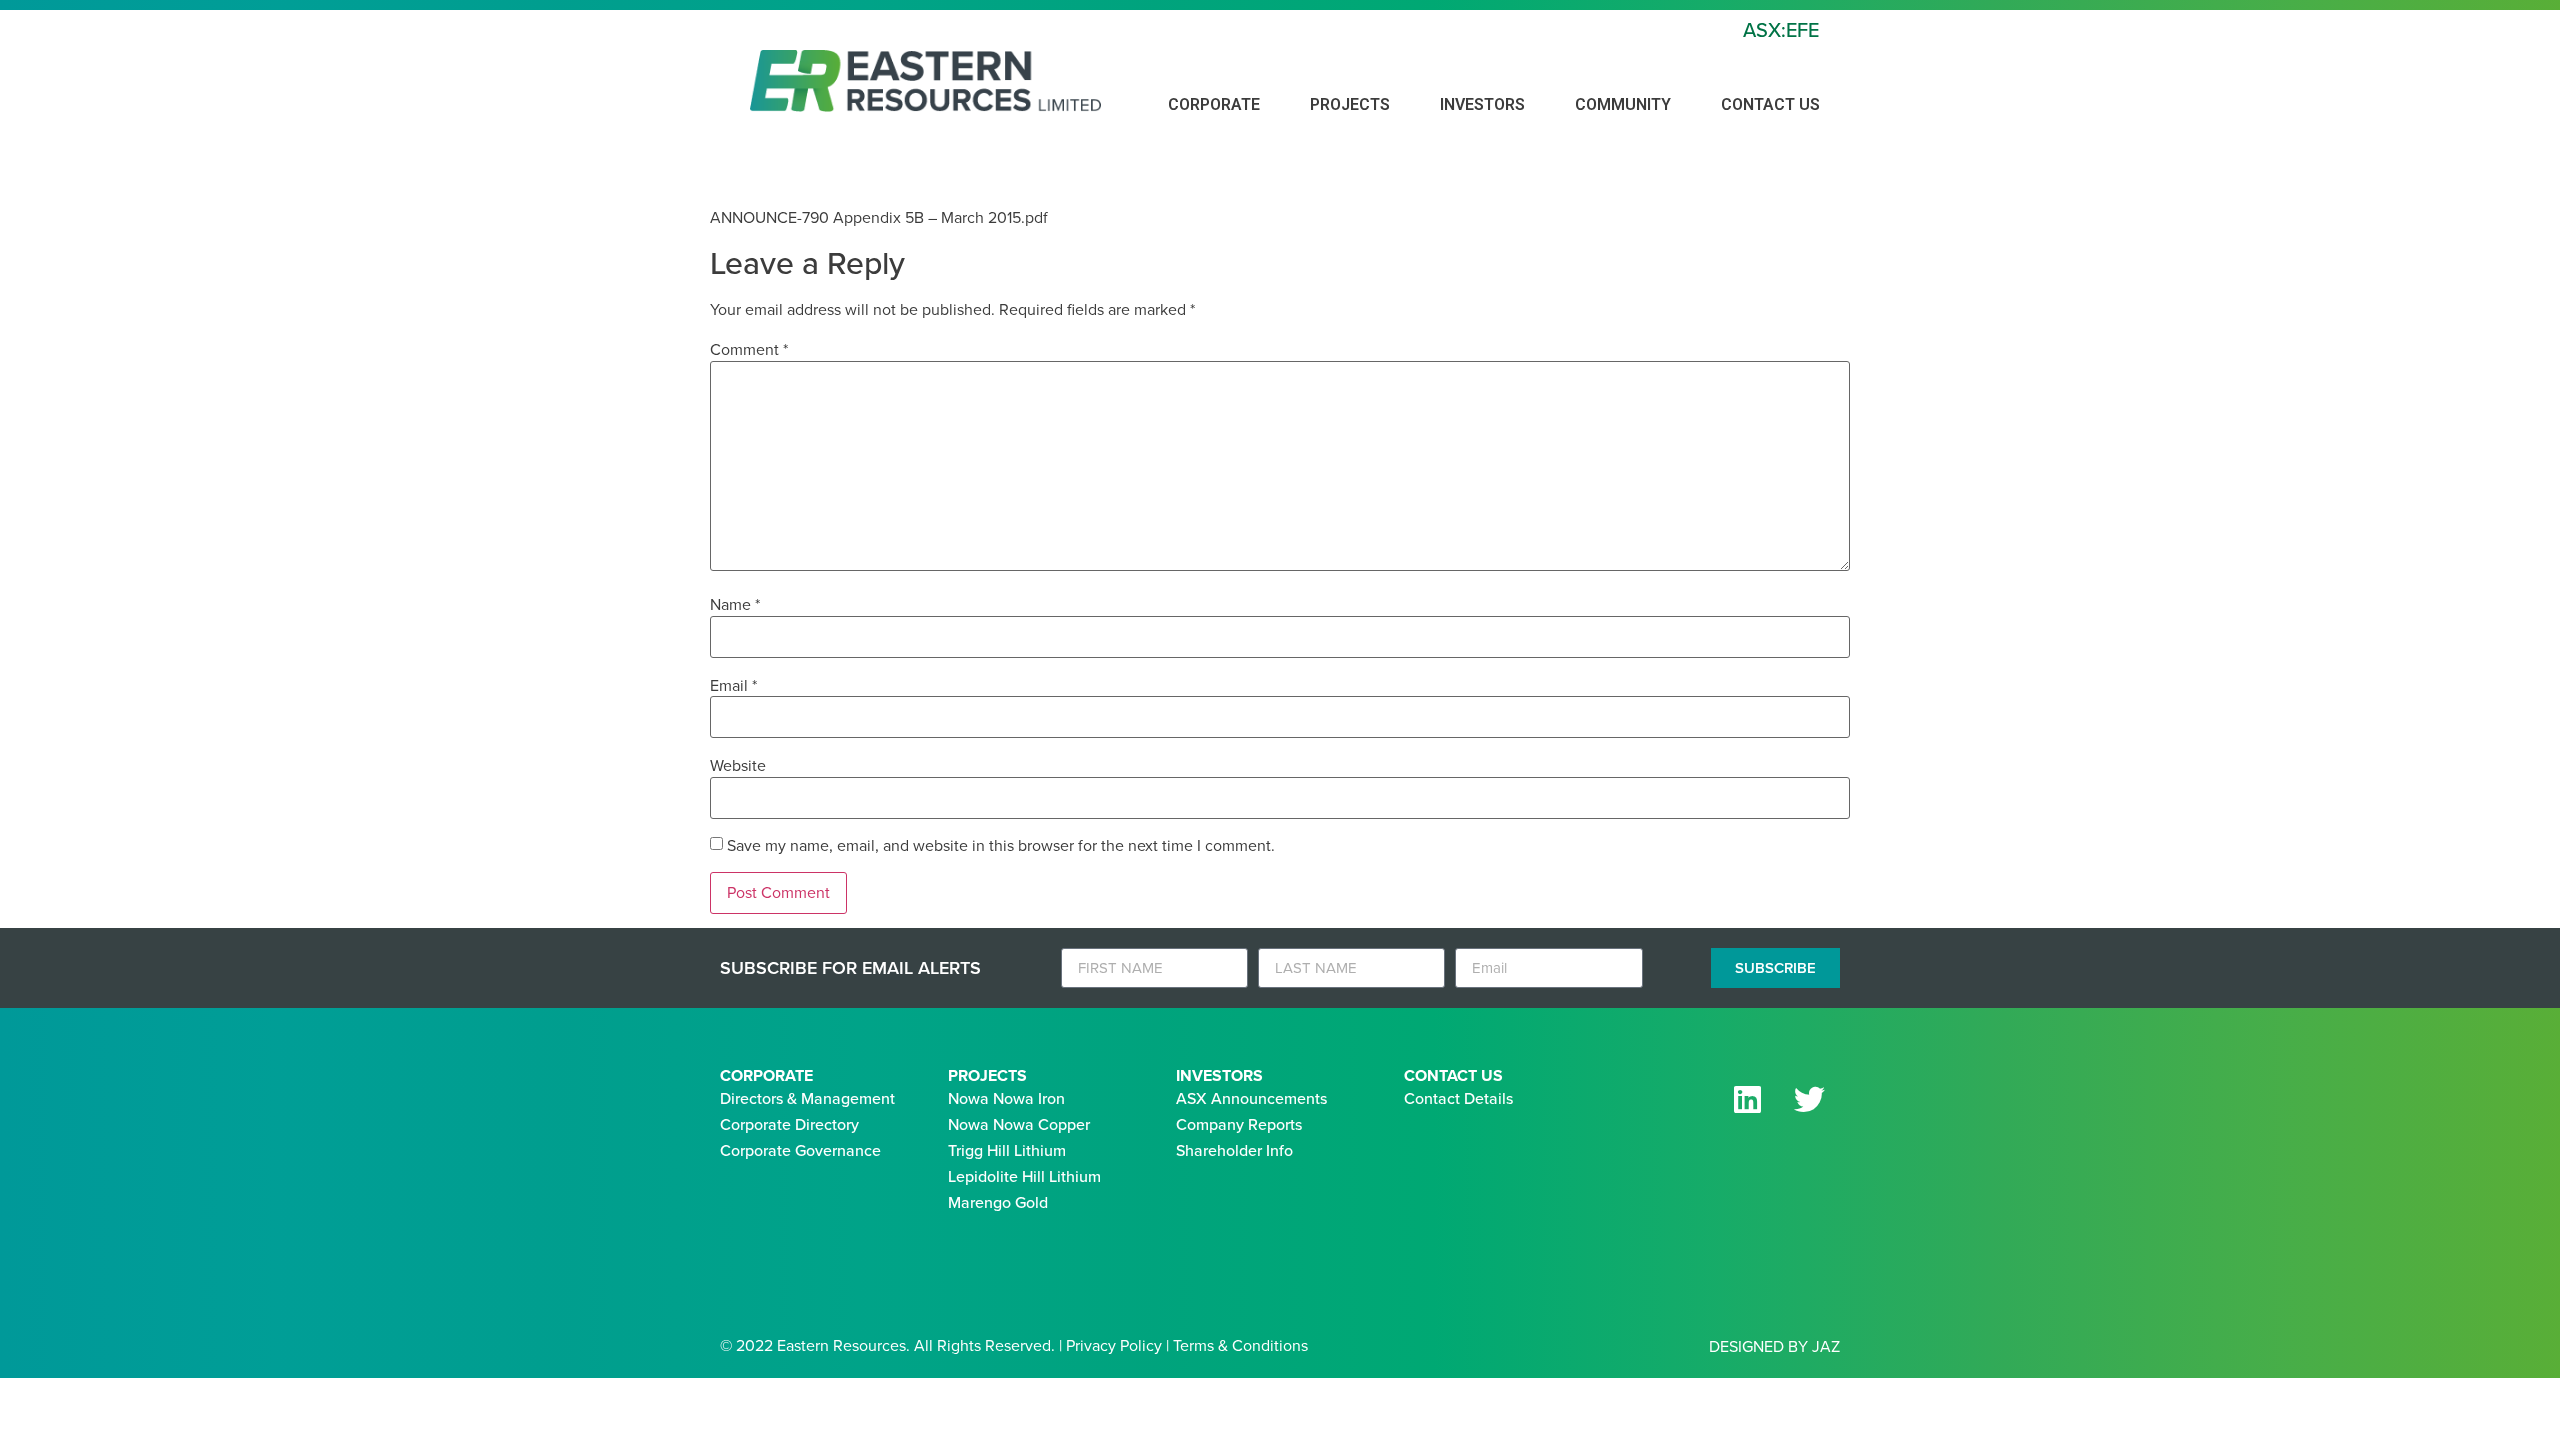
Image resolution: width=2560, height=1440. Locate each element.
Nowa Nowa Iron (1006, 1098)
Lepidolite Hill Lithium (1024, 1176)
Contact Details (1458, 1098)
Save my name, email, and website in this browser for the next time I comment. (1001, 846)
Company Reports (1239, 1124)
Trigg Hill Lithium (1007, 1150)
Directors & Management (807, 1098)
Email (733, 686)
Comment (749, 350)
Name (735, 605)
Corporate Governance (800, 1150)
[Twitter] (1809, 1099)
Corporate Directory (789, 1124)
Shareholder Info (1234, 1150)
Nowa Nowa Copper (1019, 1124)
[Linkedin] (1747, 1099)
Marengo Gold (998, 1202)
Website (738, 766)
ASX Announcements (1251, 1098)
